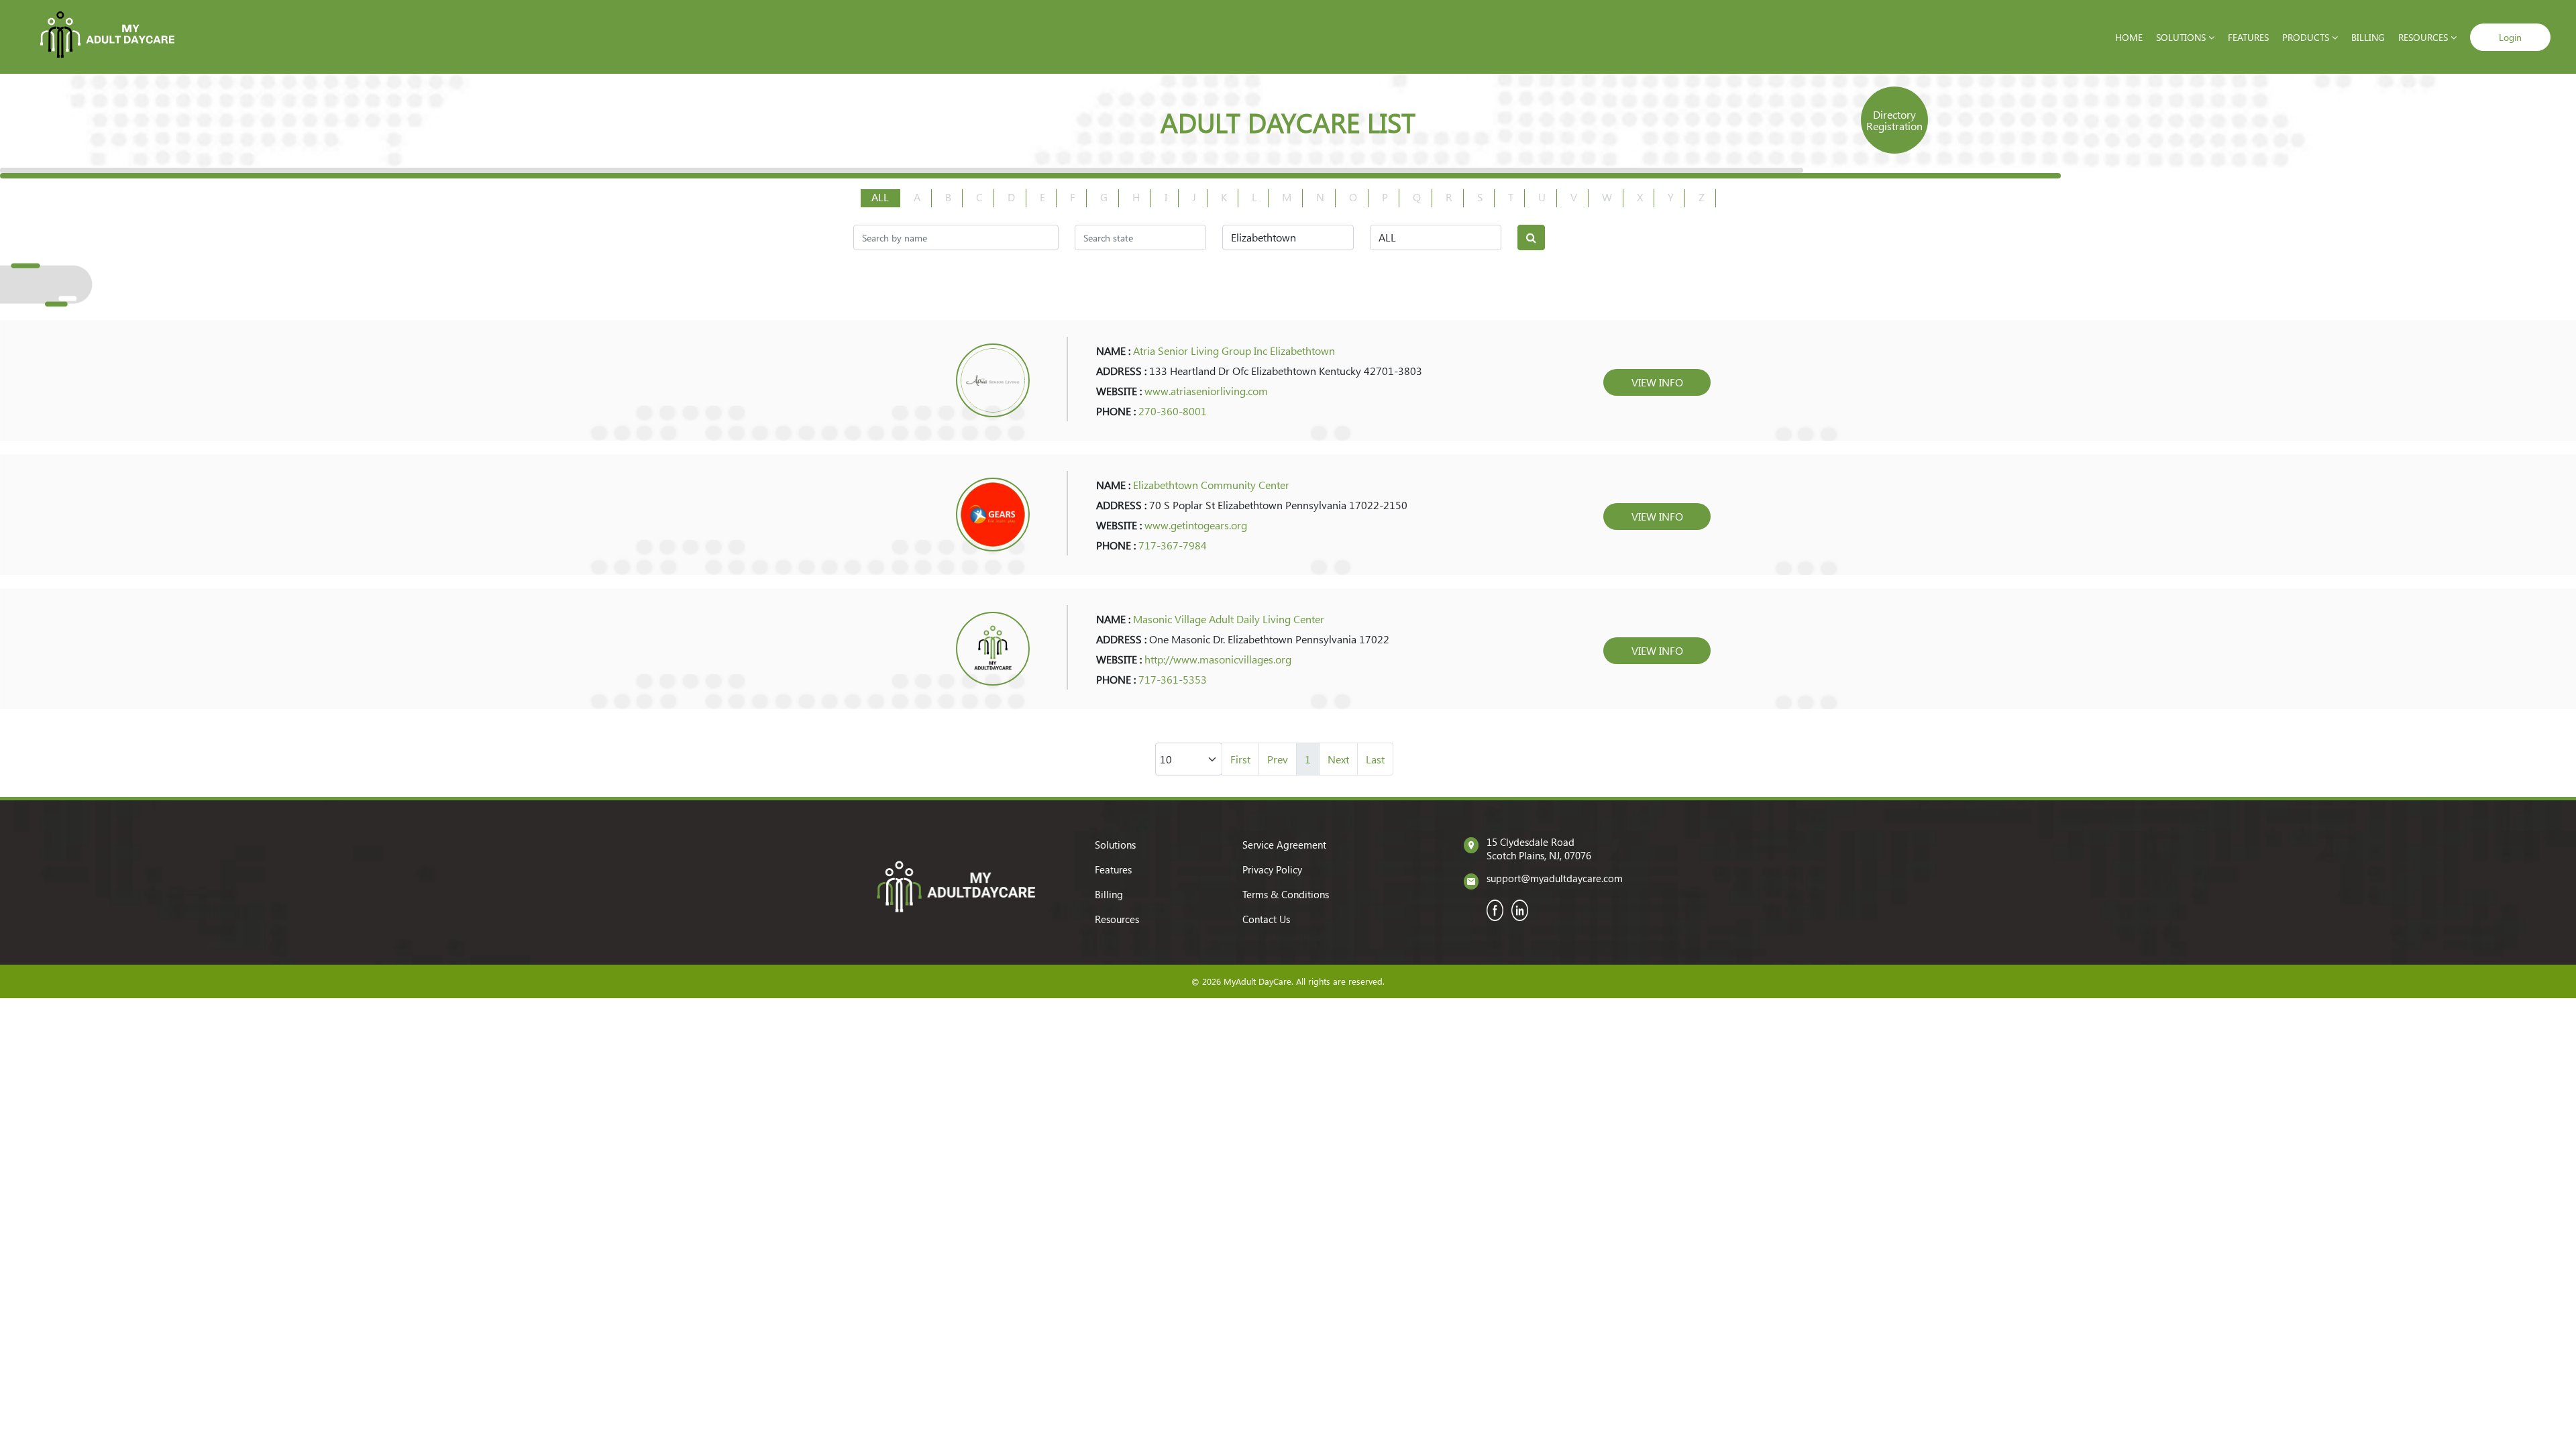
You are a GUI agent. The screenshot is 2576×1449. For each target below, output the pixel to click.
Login (2510, 37)
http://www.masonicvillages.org (1218, 659)
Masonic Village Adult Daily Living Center (1229, 619)
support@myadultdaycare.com (1555, 878)
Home (2129, 37)
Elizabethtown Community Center (1211, 485)
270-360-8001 (1173, 411)
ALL (880, 197)
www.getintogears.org (1196, 525)
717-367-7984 (1173, 545)
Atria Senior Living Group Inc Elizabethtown (1234, 351)
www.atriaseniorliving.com (1206, 391)
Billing (2368, 37)
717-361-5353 (1173, 679)
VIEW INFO (1657, 382)
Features (2248, 37)
